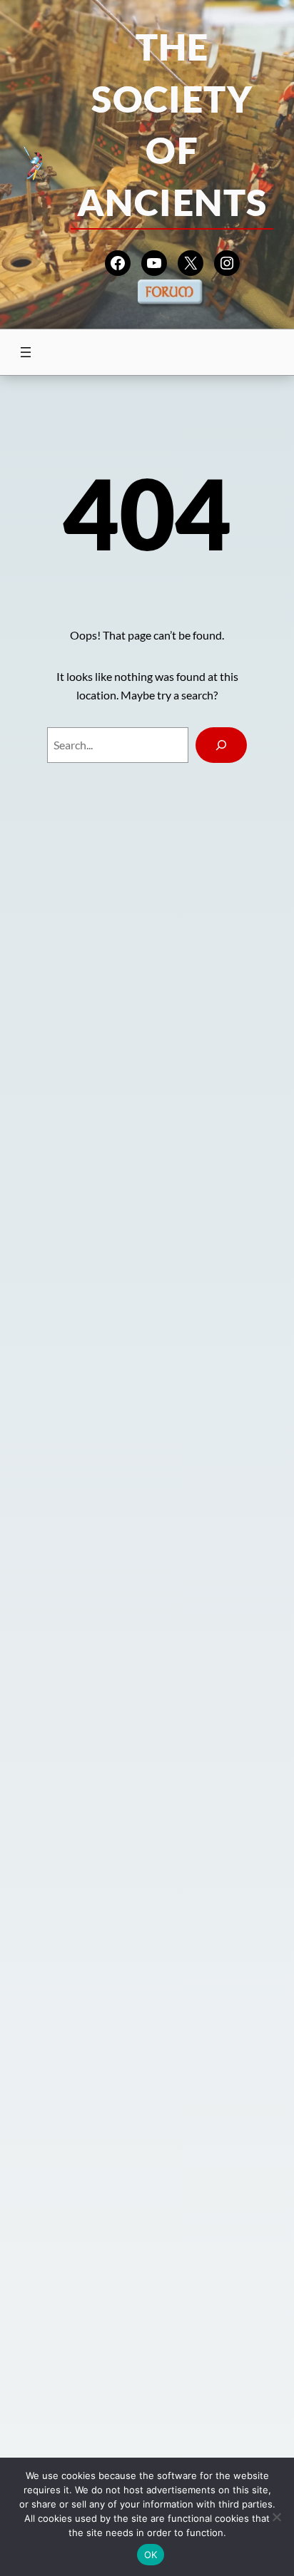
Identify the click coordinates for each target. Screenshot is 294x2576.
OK (151, 2555)
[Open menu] (26, 352)
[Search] (221, 745)
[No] (276, 2517)
